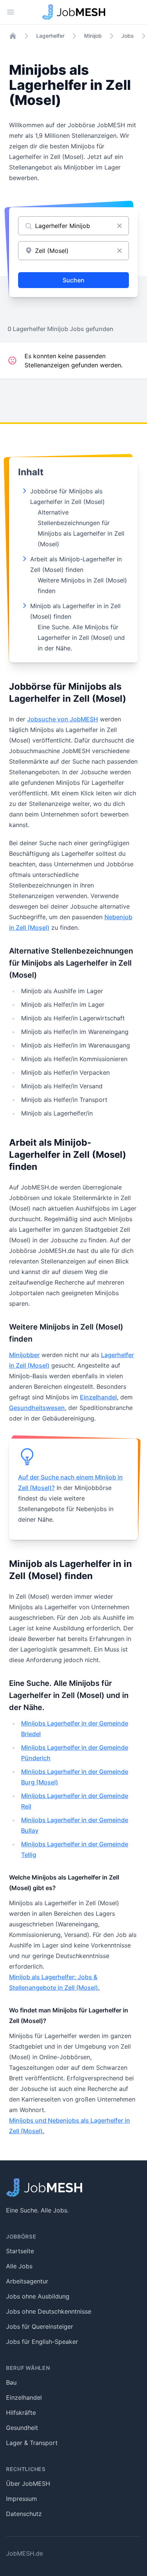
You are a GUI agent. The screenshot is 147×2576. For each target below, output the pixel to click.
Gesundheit (22, 2428)
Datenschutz (24, 2514)
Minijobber (24, 1355)
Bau (11, 2382)
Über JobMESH (28, 2484)
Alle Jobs (19, 2266)
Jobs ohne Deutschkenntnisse (49, 2311)
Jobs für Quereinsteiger (40, 2326)
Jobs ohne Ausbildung (38, 2296)
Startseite (20, 2251)
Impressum (21, 2499)
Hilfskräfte (21, 2413)
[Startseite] (13, 36)
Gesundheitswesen (37, 1408)
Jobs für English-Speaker (42, 2342)
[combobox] (73, 251)
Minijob (93, 36)
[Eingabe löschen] (119, 226)
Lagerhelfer (50, 36)
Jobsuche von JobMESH (63, 719)
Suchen (73, 280)
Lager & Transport (32, 2443)
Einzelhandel (98, 1397)
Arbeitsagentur (27, 2281)
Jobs (128, 36)
